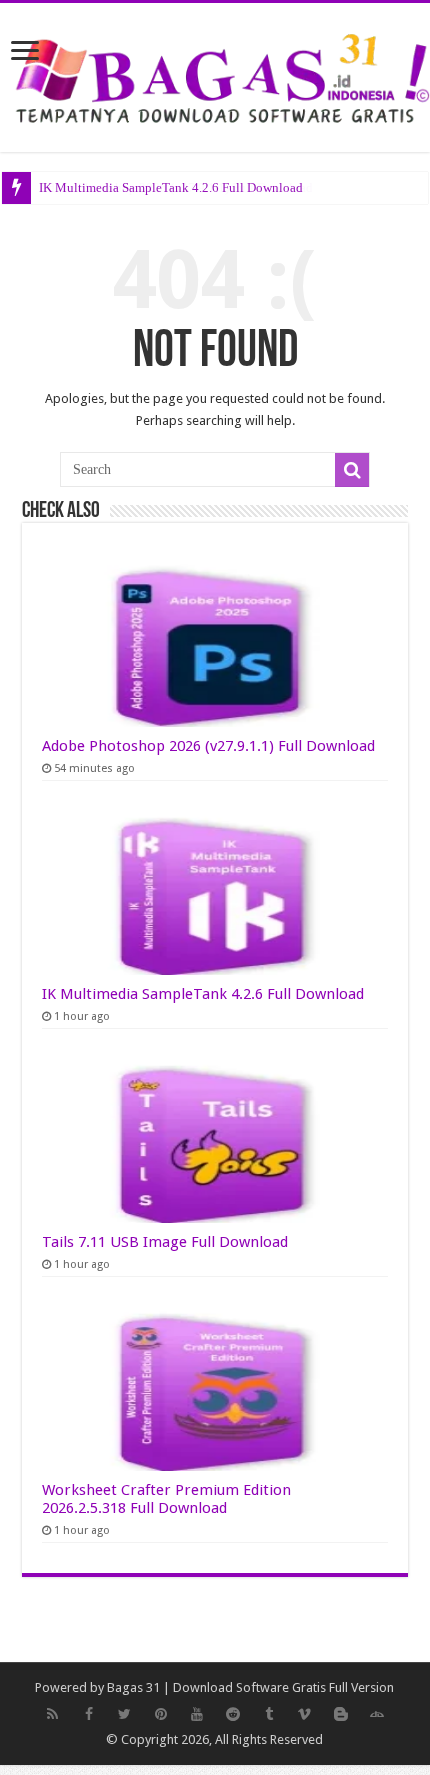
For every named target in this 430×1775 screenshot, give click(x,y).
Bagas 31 (133, 1687)
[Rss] (53, 1714)
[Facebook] (89, 1714)
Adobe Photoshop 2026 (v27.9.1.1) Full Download (208, 746)
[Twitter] (125, 1714)
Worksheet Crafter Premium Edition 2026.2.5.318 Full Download (166, 1499)
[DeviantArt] (377, 1714)
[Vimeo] (305, 1714)
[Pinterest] (161, 1714)
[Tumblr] (269, 1714)
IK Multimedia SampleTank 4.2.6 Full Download (171, 187)
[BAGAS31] (215, 74)
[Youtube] (197, 1714)
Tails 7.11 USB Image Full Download (165, 1242)
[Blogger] (341, 1714)
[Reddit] (233, 1714)
